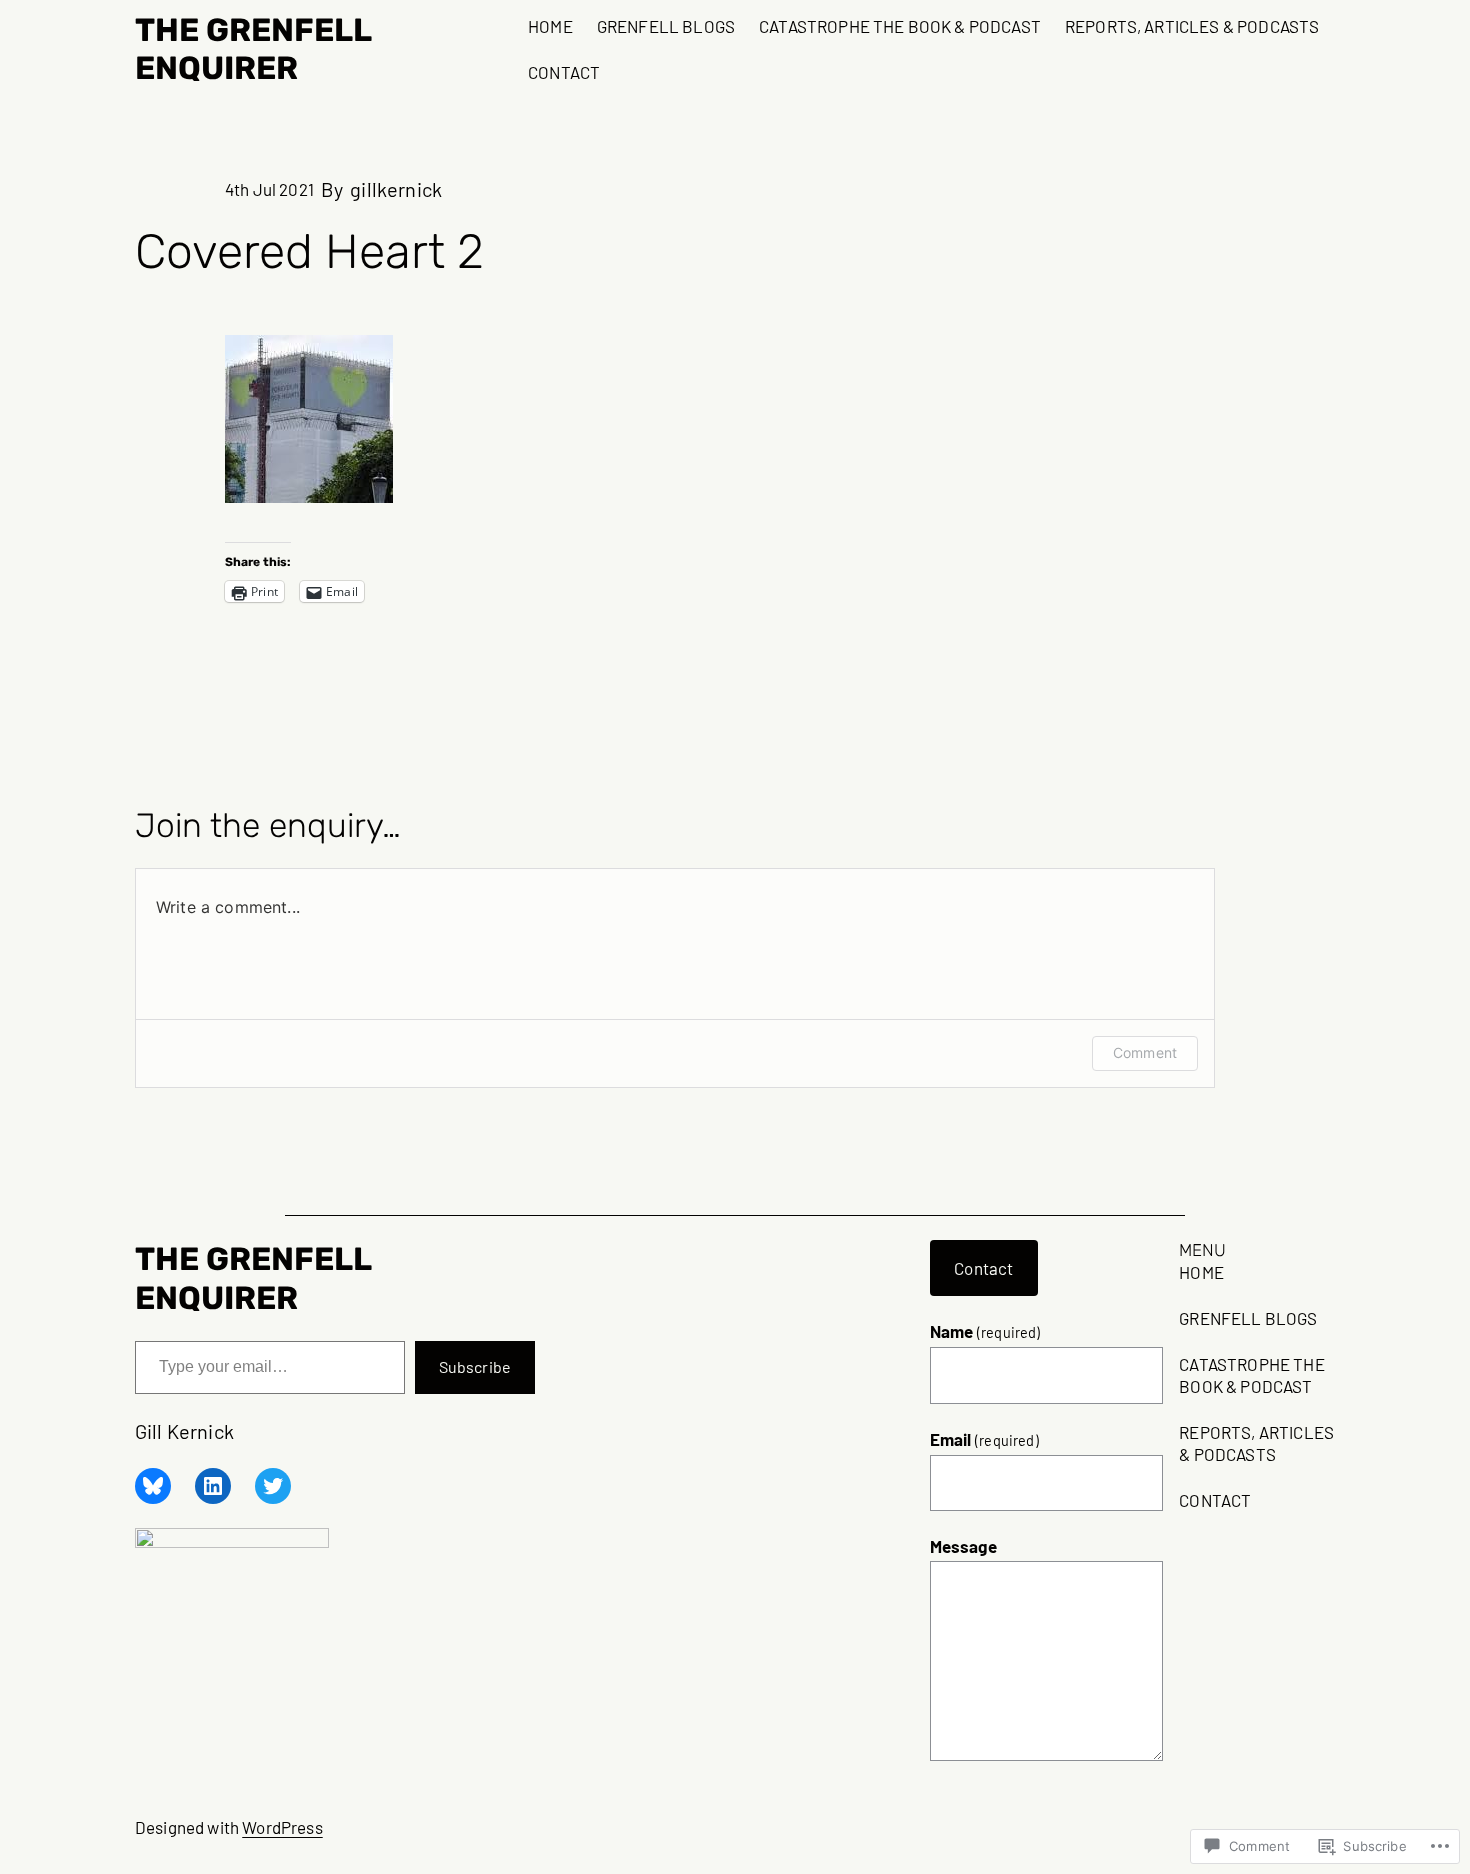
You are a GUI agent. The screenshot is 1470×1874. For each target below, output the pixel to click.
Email (984, 1439)
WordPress (282, 1827)
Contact (983, 1268)
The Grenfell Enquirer (253, 49)
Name (985, 1331)
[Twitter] (273, 1486)
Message (963, 1546)
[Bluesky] (153, 1486)
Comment (1145, 1052)
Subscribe (475, 1366)
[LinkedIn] (213, 1486)
